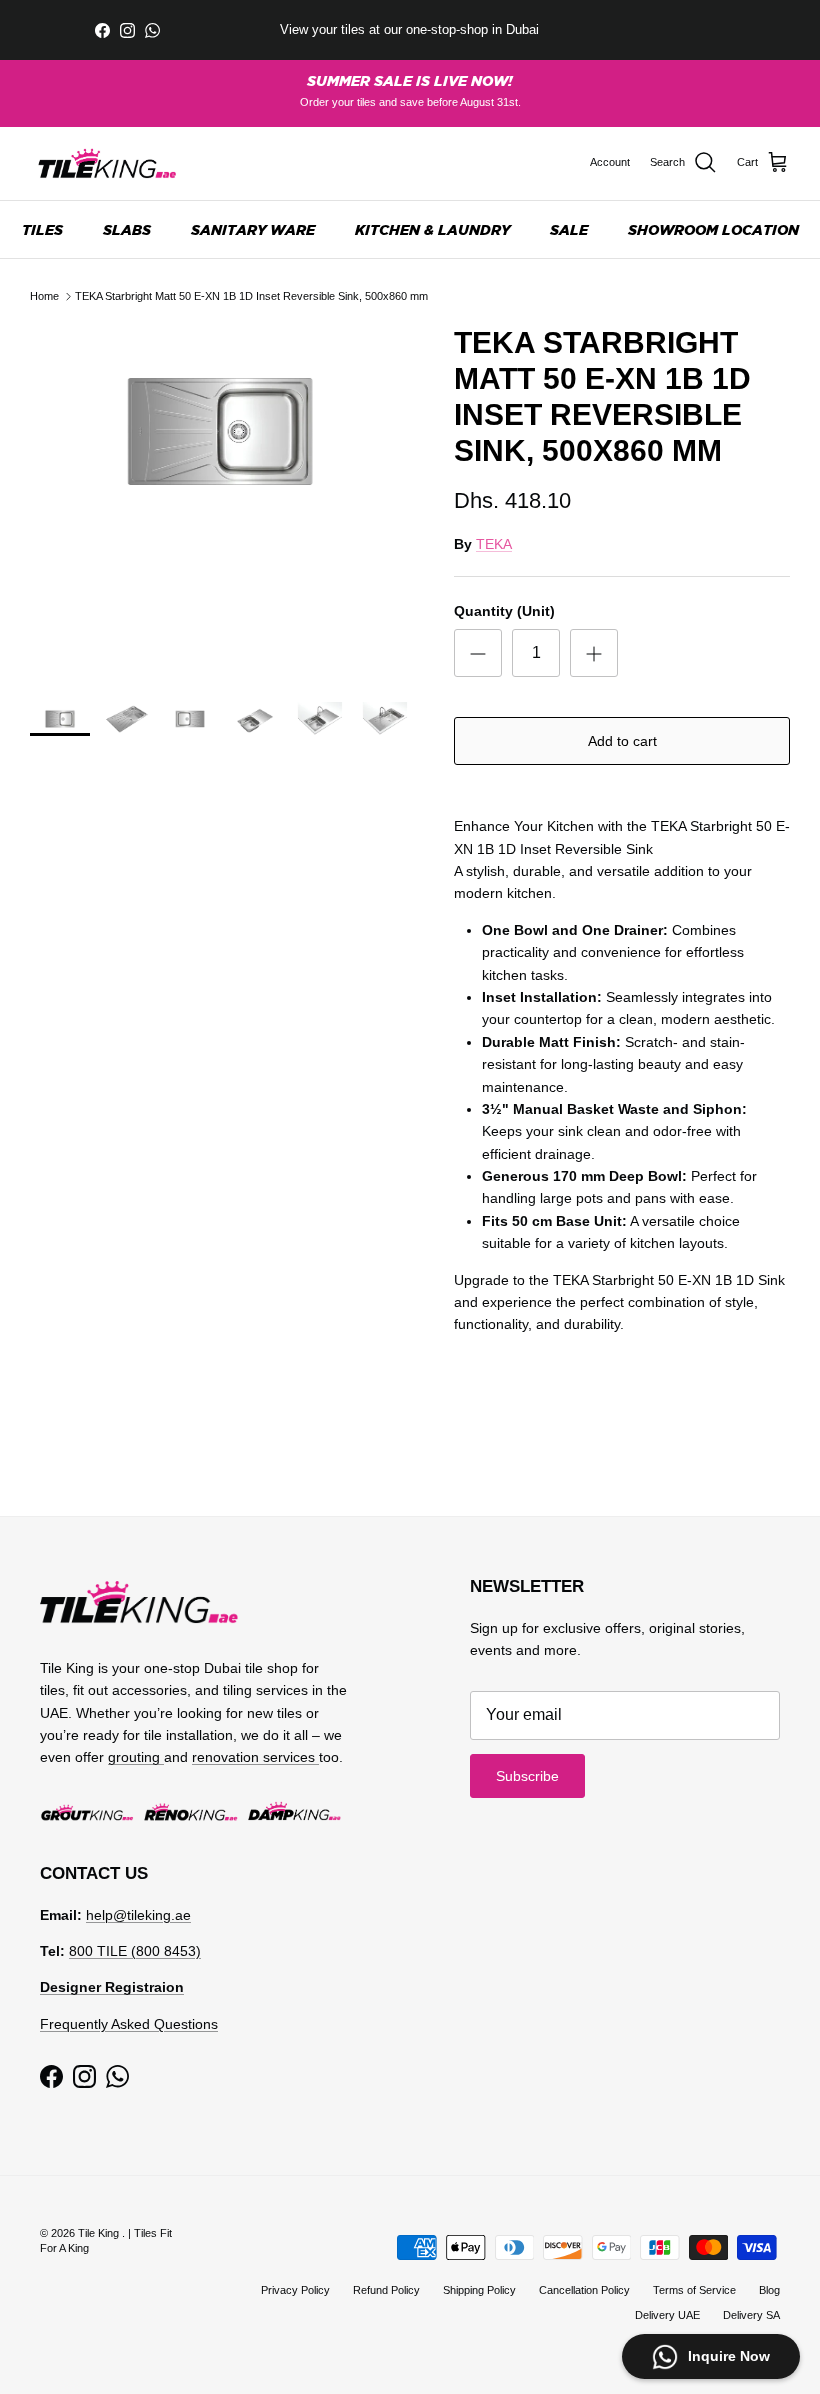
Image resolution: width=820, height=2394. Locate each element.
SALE (569, 229)
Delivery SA (751, 2315)
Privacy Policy (295, 2290)
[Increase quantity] (594, 653)
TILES (42, 229)
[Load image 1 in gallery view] (220, 432)
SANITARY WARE (253, 229)
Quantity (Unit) (504, 611)
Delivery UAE (667, 2315)
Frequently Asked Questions (129, 2024)
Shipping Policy (479, 2290)
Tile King (100, 2233)
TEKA (494, 544)
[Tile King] (107, 163)
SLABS (127, 229)
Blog (769, 2290)
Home (44, 296)
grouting (136, 1757)
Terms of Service (694, 2290)
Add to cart (622, 741)
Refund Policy (386, 2290)
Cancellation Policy (584, 2290)
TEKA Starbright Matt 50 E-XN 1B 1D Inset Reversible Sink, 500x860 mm (251, 296)
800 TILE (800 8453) (135, 1951)
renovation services (255, 1757)
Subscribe (527, 1776)
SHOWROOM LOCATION (713, 229)
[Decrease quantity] (478, 653)
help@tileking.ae (138, 1915)
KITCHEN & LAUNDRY (432, 229)
